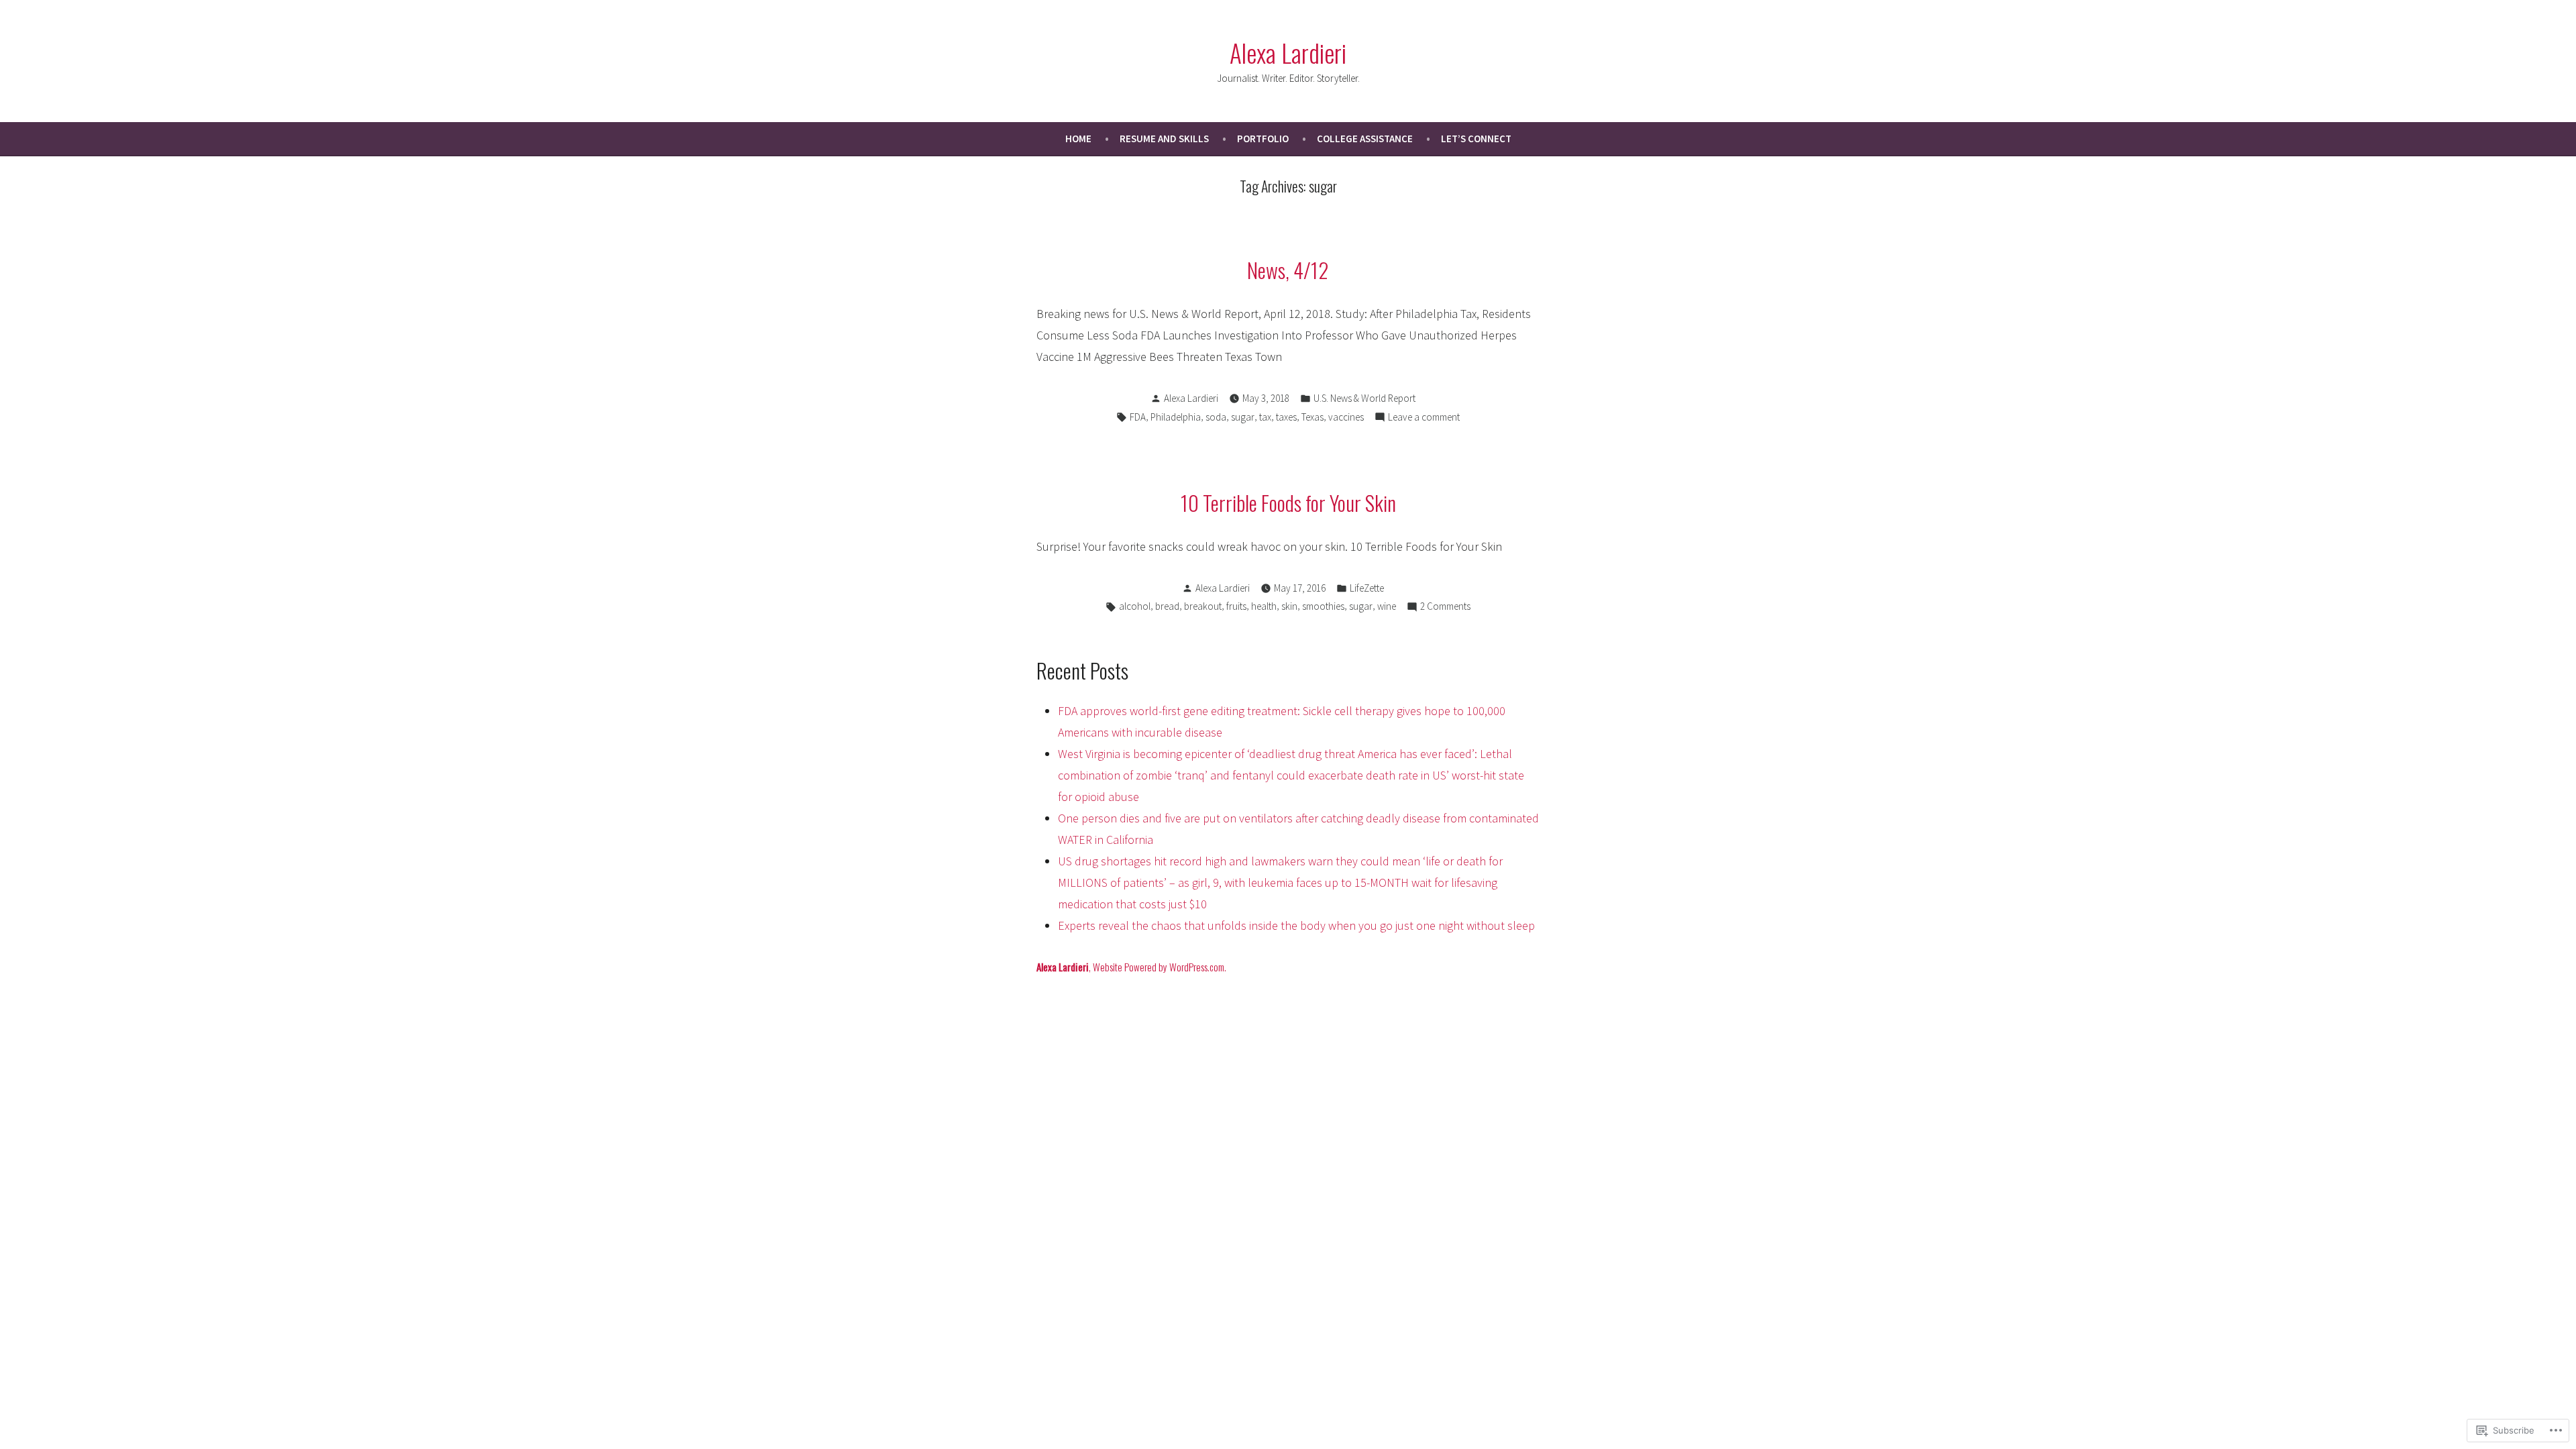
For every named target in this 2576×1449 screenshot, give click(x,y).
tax (1265, 417)
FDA (1138, 417)
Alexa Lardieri (1288, 52)
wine (1387, 606)
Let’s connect (1476, 139)
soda (1216, 417)
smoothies (1323, 606)
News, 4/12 (1288, 270)
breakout (1203, 606)
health (1264, 606)
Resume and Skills (1164, 139)
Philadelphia (1176, 417)
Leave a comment (1424, 418)
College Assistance (1365, 139)
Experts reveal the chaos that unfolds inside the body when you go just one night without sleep (1296, 925)
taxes (1286, 417)
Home (1078, 139)
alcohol (1135, 606)
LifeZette (1367, 588)
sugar (1243, 417)
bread (1167, 606)
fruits (1236, 606)
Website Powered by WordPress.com (1159, 967)
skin (1289, 606)
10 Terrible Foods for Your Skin (1288, 502)
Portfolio (1263, 139)
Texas (1312, 417)
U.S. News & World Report (1364, 398)
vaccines (1346, 417)
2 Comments (1445, 607)
